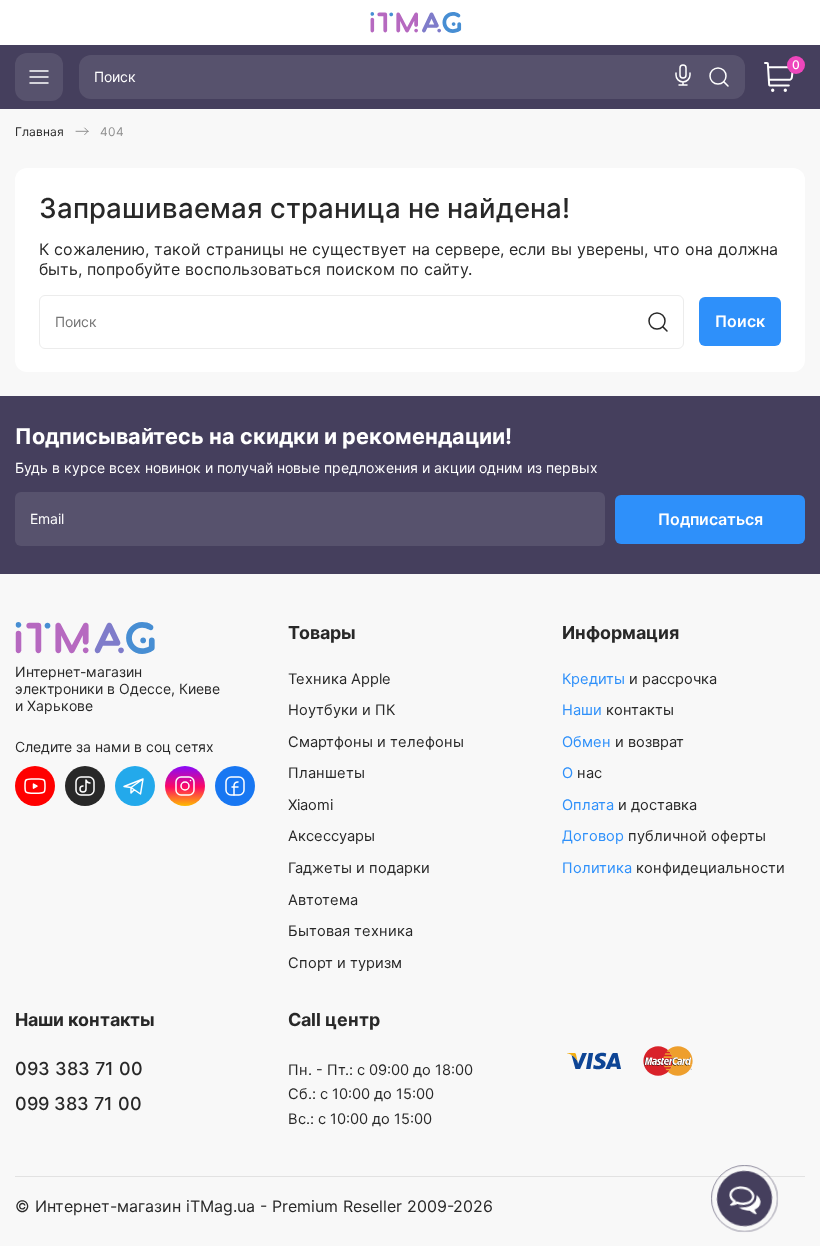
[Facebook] (235, 786)
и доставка (629, 805)
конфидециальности (673, 868)
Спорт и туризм (345, 963)
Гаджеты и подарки (359, 868)
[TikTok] (85, 786)
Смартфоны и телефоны (376, 742)
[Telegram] (135, 786)
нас (582, 773)
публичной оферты (664, 836)
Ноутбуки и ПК (341, 710)
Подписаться (710, 519)
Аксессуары (331, 836)
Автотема (323, 900)
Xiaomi (310, 805)
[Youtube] (35, 786)
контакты (618, 710)
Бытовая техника (350, 931)
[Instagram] (185, 786)
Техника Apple (339, 679)
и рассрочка (639, 679)
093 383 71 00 (79, 1068)
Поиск (740, 321)
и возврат (623, 742)
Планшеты (326, 773)
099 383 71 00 (78, 1103)
